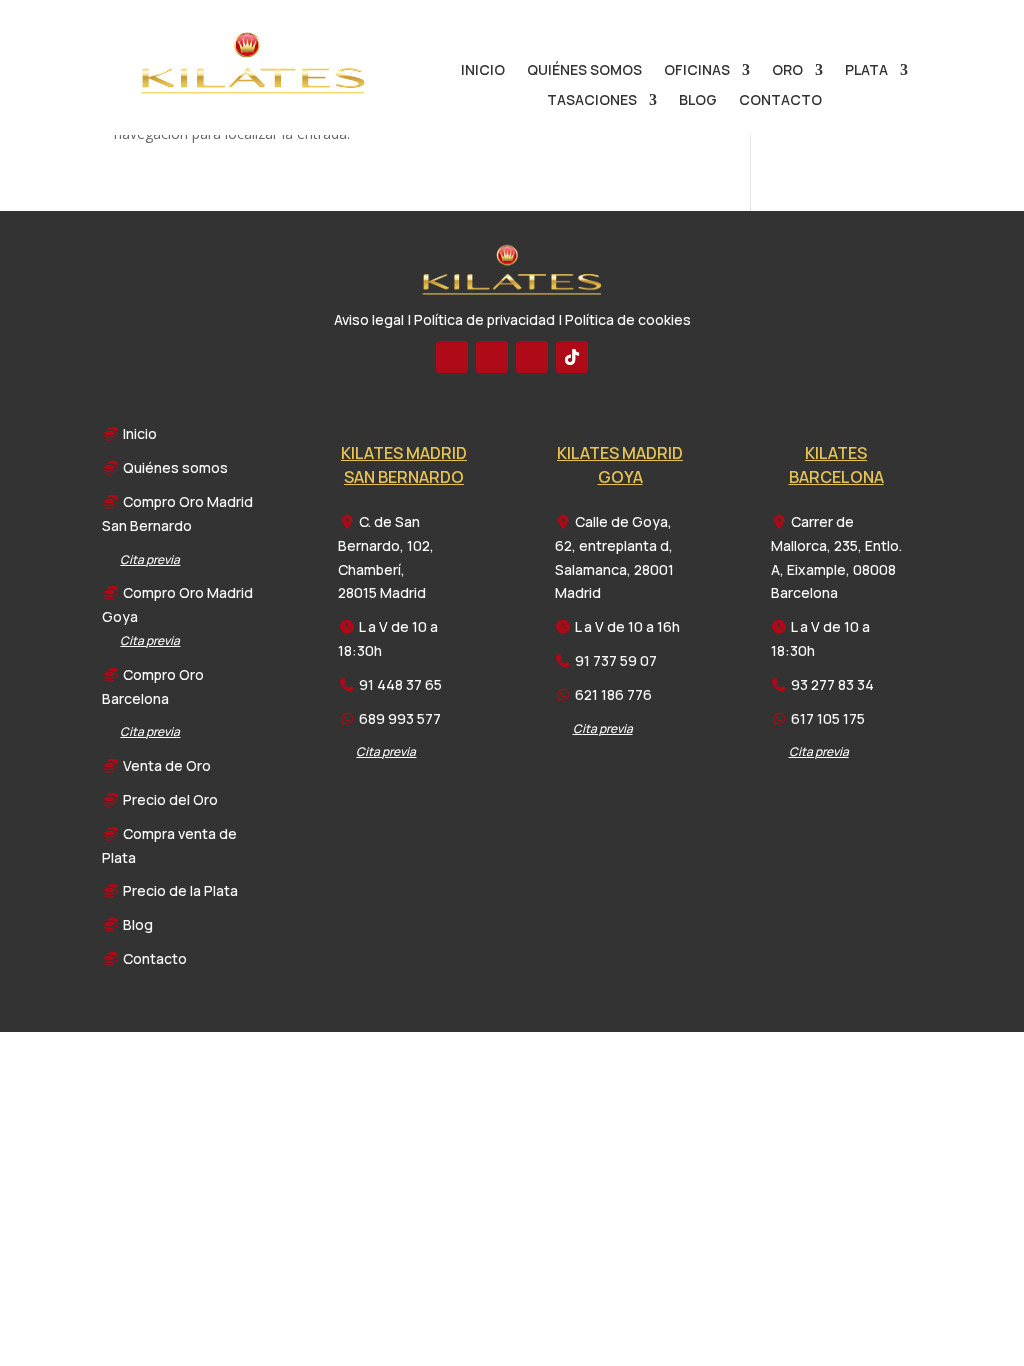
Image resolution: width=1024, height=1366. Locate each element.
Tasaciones (592, 101)
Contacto (780, 101)
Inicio (483, 71)
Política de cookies (628, 319)
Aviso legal (369, 319)
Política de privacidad (484, 319)
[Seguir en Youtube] (492, 357)
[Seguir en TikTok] (572, 357)
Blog (698, 101)
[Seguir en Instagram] (532, 357)
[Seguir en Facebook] (452, 357)
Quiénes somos (584, 71)
